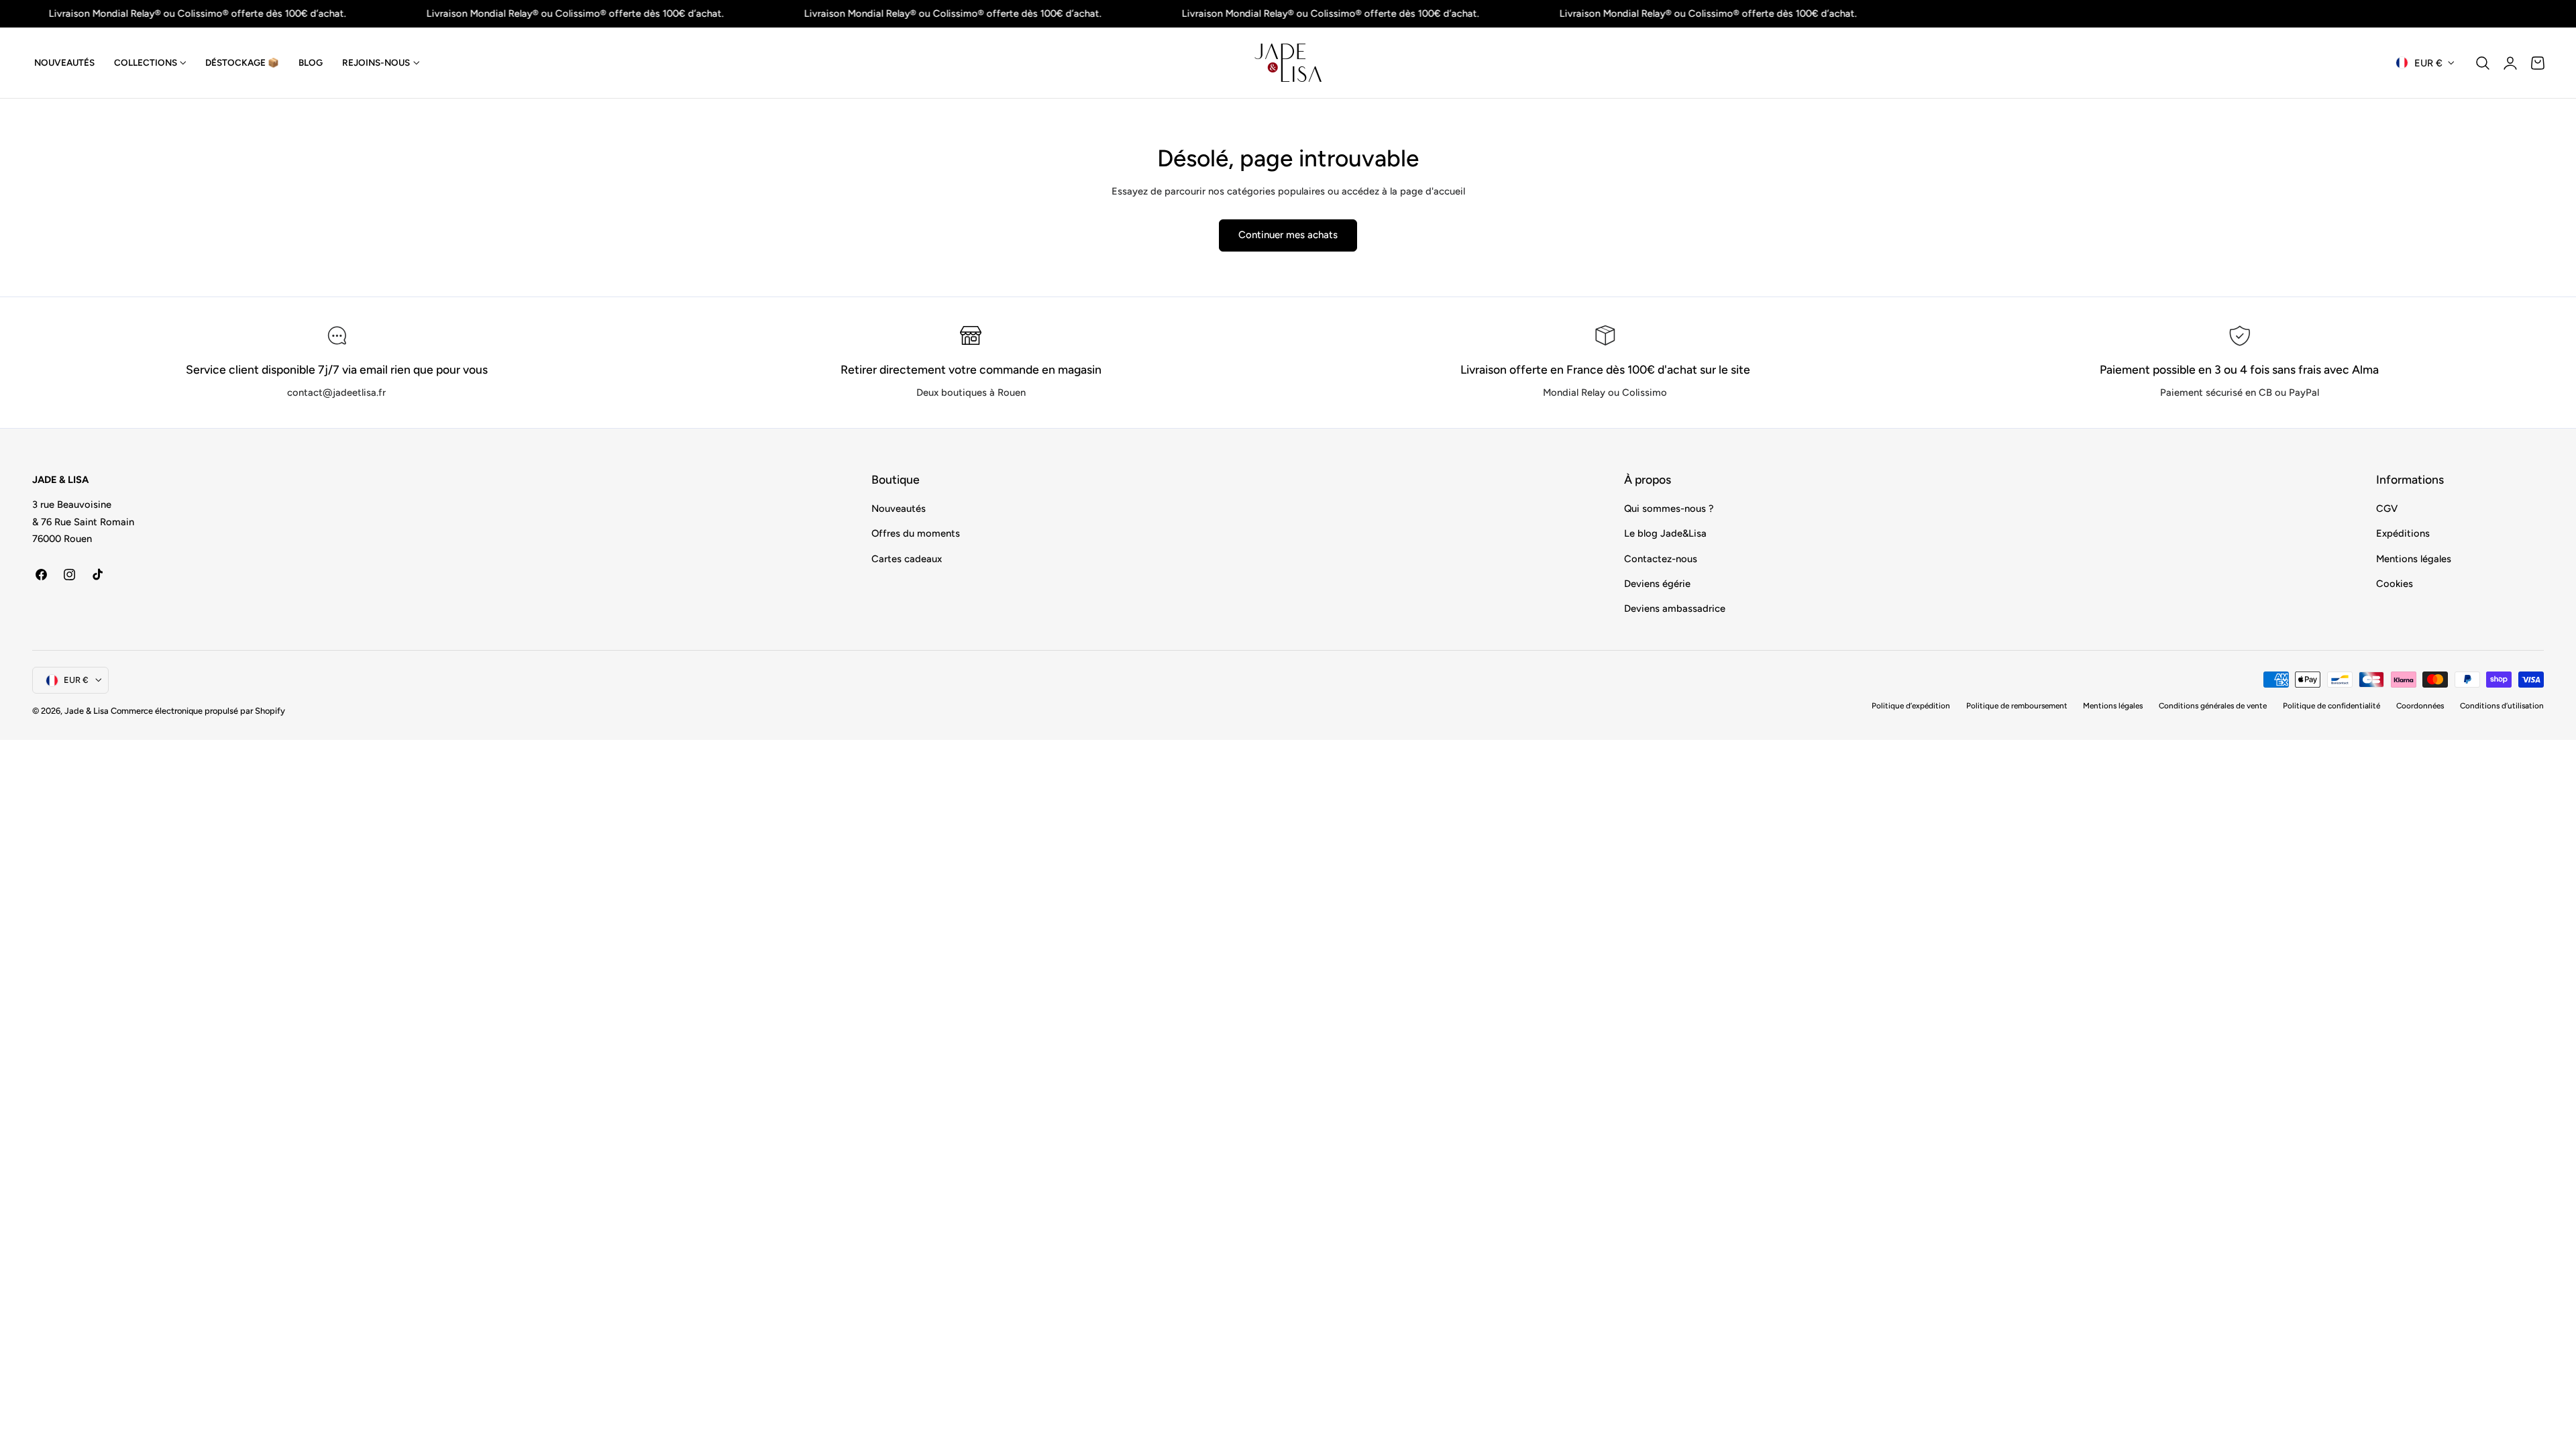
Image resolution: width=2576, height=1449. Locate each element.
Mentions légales (2414, 559)
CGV (2387, 508)
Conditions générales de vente (2213, 706)
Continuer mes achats (1288, 235)
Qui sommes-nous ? (1669, 508)
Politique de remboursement (2017, 706)
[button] (2483, 63)
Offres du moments (916, 534)
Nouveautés (899, 508)
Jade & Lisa (87, 711)
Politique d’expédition (1911, 706)
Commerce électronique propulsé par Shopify (198, 711)
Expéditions (2403, 534)
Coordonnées (2420, 706)
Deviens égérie (1657, 584)
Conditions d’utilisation (2502, 706)
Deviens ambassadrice (1675, 609)
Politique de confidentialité (2331, 706)
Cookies (2395, 584)
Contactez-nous (1661, 559)
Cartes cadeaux (907, 559)
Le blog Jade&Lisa (1665, 534)
